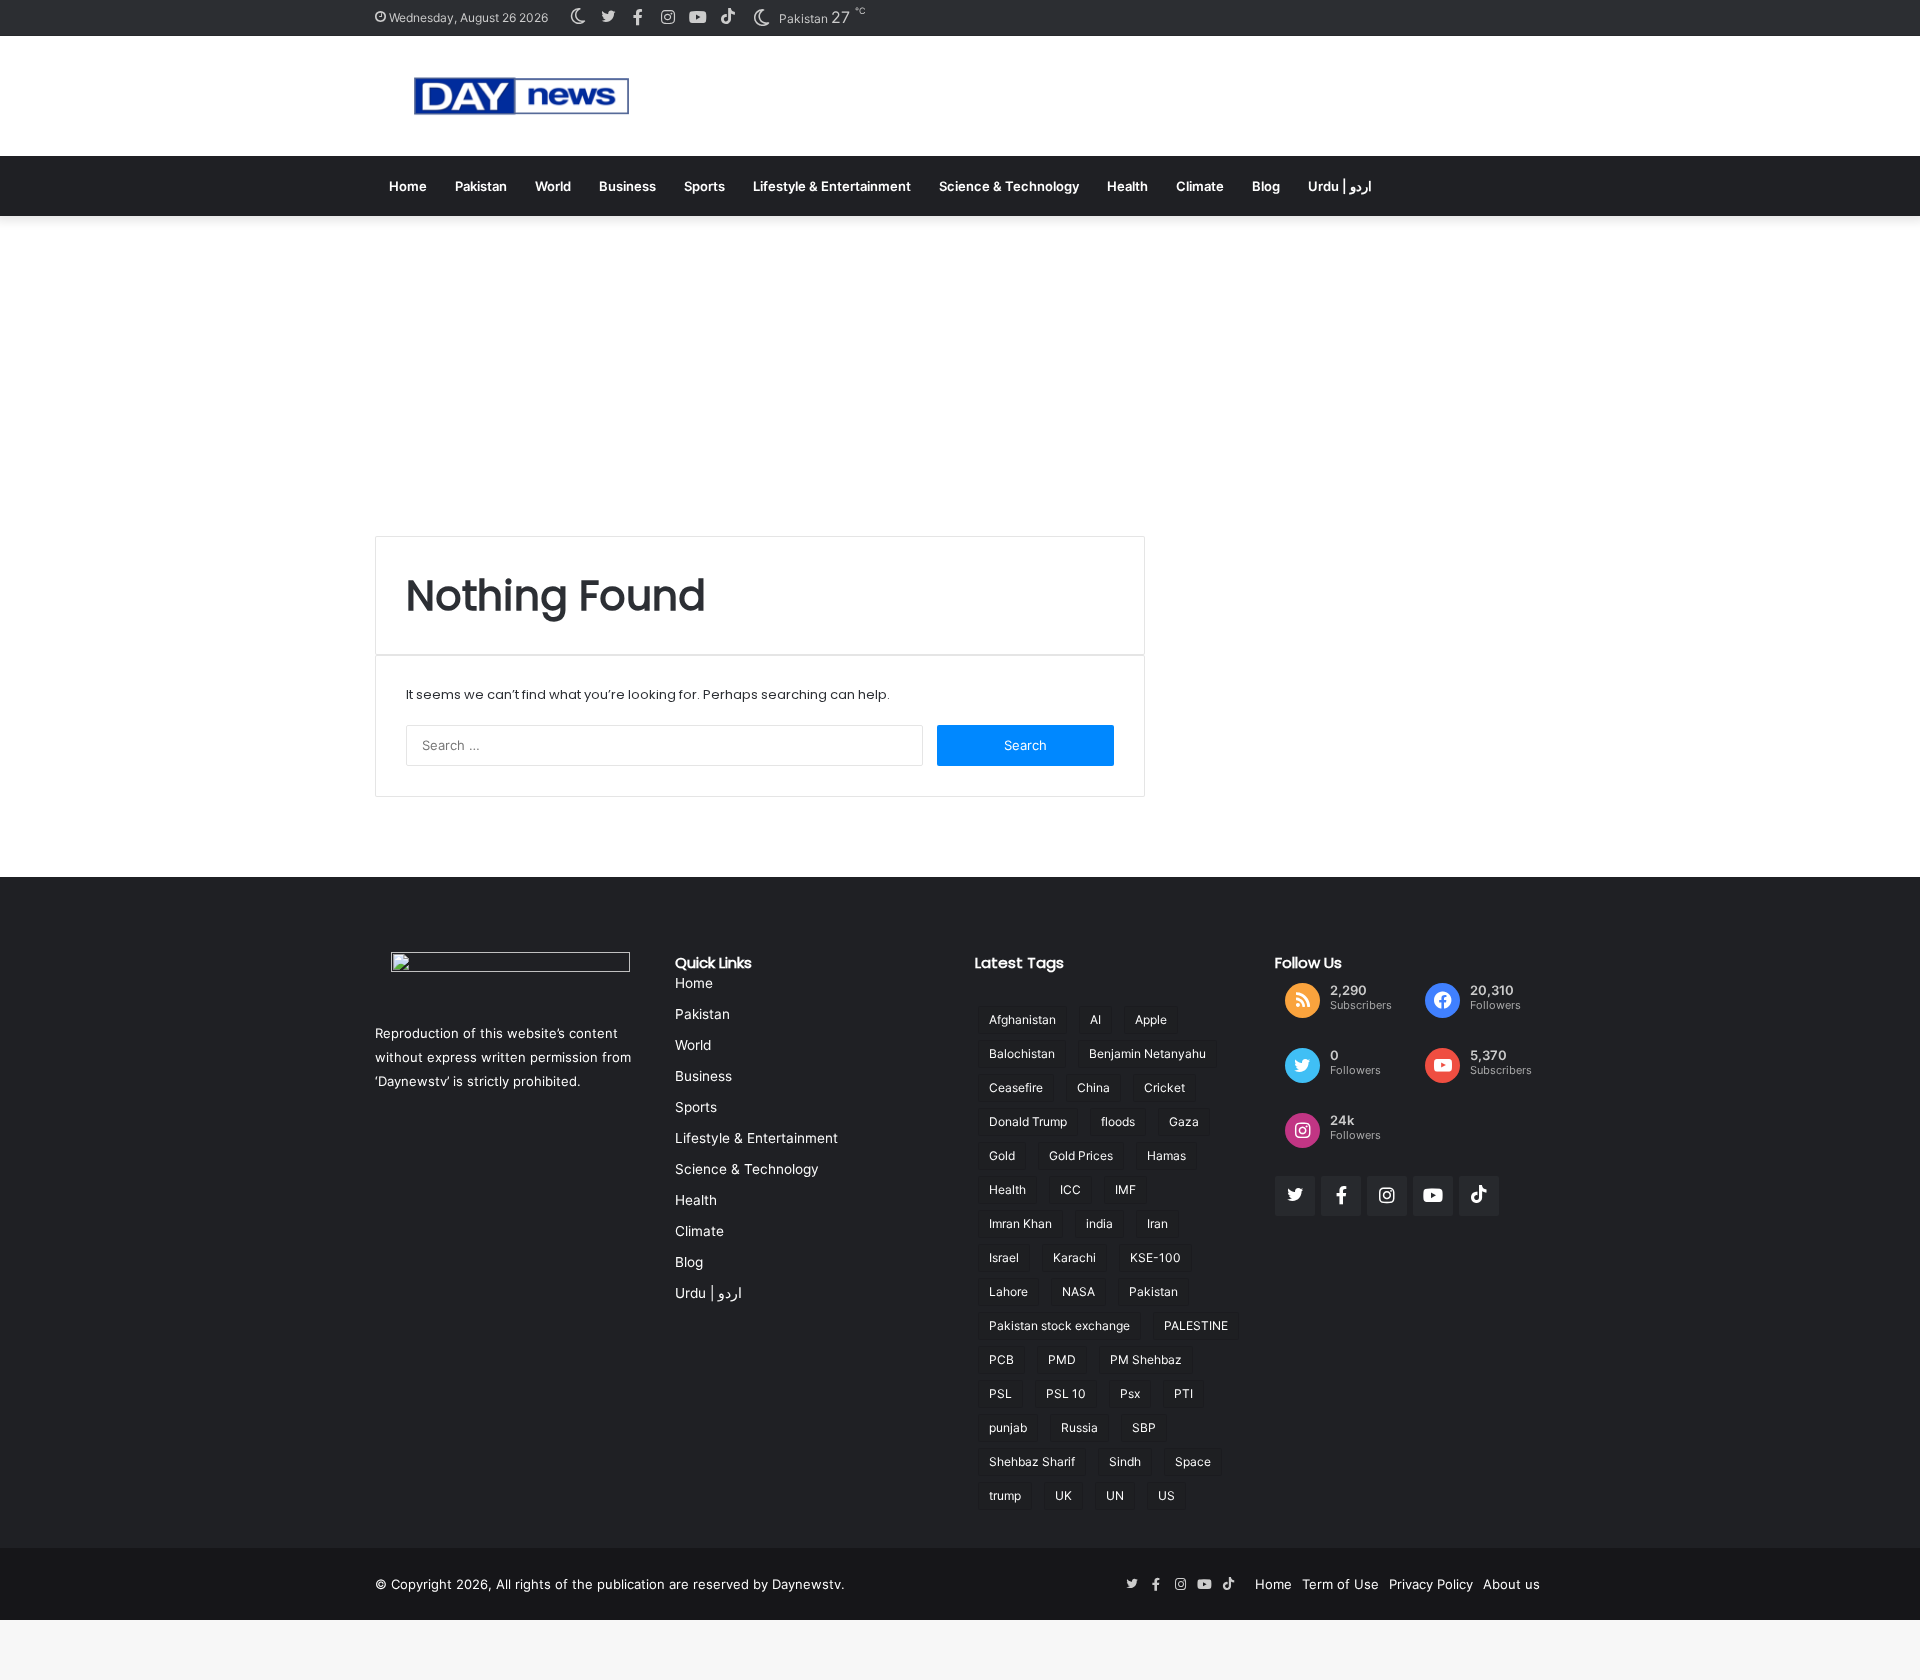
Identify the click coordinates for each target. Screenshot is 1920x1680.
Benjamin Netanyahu (1147, 1053)
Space (1193, 1461)
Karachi (1074, 1257)
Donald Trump (1028, 1121)
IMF (1125, 1189)
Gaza (1184, 1121)
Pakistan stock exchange (1059, 1325)
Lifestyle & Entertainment (832, 186)
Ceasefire (1016, 1087)
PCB (1001, 1359)
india (1099, 1223)
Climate (1200, 186)
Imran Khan (1020, 1223)
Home (408, 186)
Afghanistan (1022, 1019)
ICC (1070, 1189)
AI (1095, 1019)
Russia (1079, 1427)
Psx (1130, 1393)
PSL (1000, 1393)
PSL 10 (1066, 1393)
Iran (1157, 1223)
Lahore (1008, 1291)
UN (1115, 1495)
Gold (1002, 1155)
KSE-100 (1155, 1257)
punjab (1008, 1427)
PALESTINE (1196, 1325)
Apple (1151, 1019)
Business (627, 186)
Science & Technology (1009, 186)
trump (1005, 1495)
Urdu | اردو (1340, 186)
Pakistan (481, 186)
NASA (1078, 1291)
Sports (704, 186)
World (553, 186)
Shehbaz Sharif (1032, 1461)
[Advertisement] (960, 366)
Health (1127, 186)
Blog (1266, 186)
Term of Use (1340, 1584)
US (1166, 1495)
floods (1118, 1121)
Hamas (1166, 1155)
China (1093, 1087)
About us (1511, 1584)
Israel (1004, 1257)
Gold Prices (1081, 1155)
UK (1063, 1495)
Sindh (1125, 1461)
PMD (1062, 1359)
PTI (1183, 1393)
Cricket (1164, 1087)
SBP (1144, 1427)
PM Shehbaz (1146, 1359)
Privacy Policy (1431, 1584)
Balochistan (1022, 1053)
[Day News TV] (521, 96)
